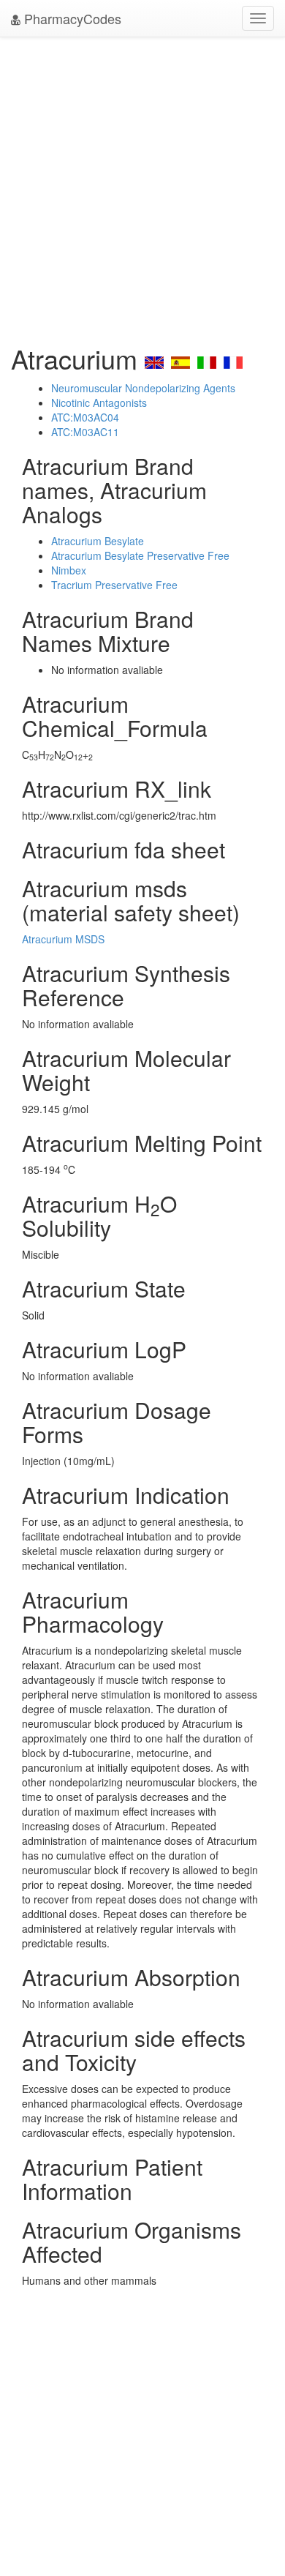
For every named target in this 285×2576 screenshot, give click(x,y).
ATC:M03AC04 (85, 417)
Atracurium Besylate (98, 541)
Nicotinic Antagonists (99, 402)
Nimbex (69, 570)
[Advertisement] (142, 187)
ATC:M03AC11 (85, 432)
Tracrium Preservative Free (114, 585)
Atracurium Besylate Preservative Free (140, 555)
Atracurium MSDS (63, 939)
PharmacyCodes (71, 18)
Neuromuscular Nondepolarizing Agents (143, 388)
